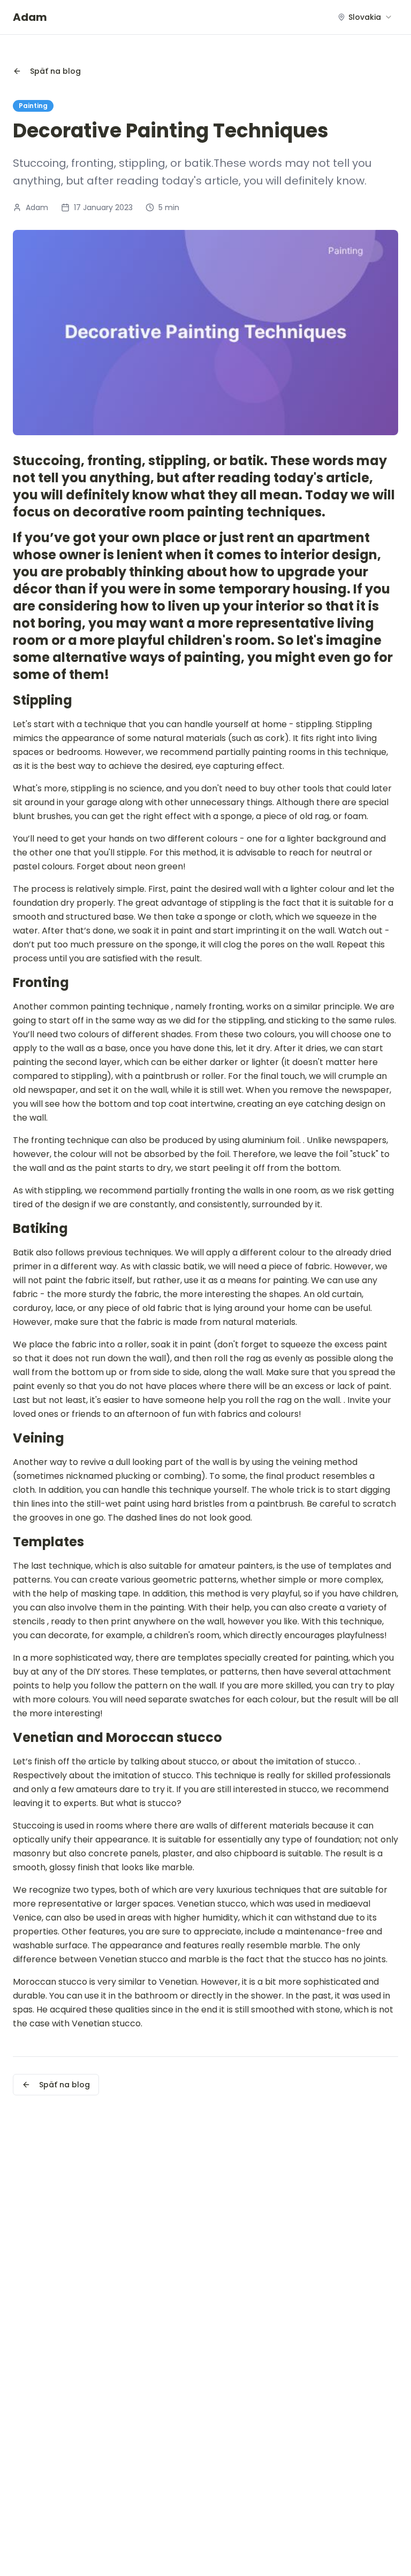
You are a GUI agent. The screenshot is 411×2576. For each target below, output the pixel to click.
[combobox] (365, 17)
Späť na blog (55, 71)
